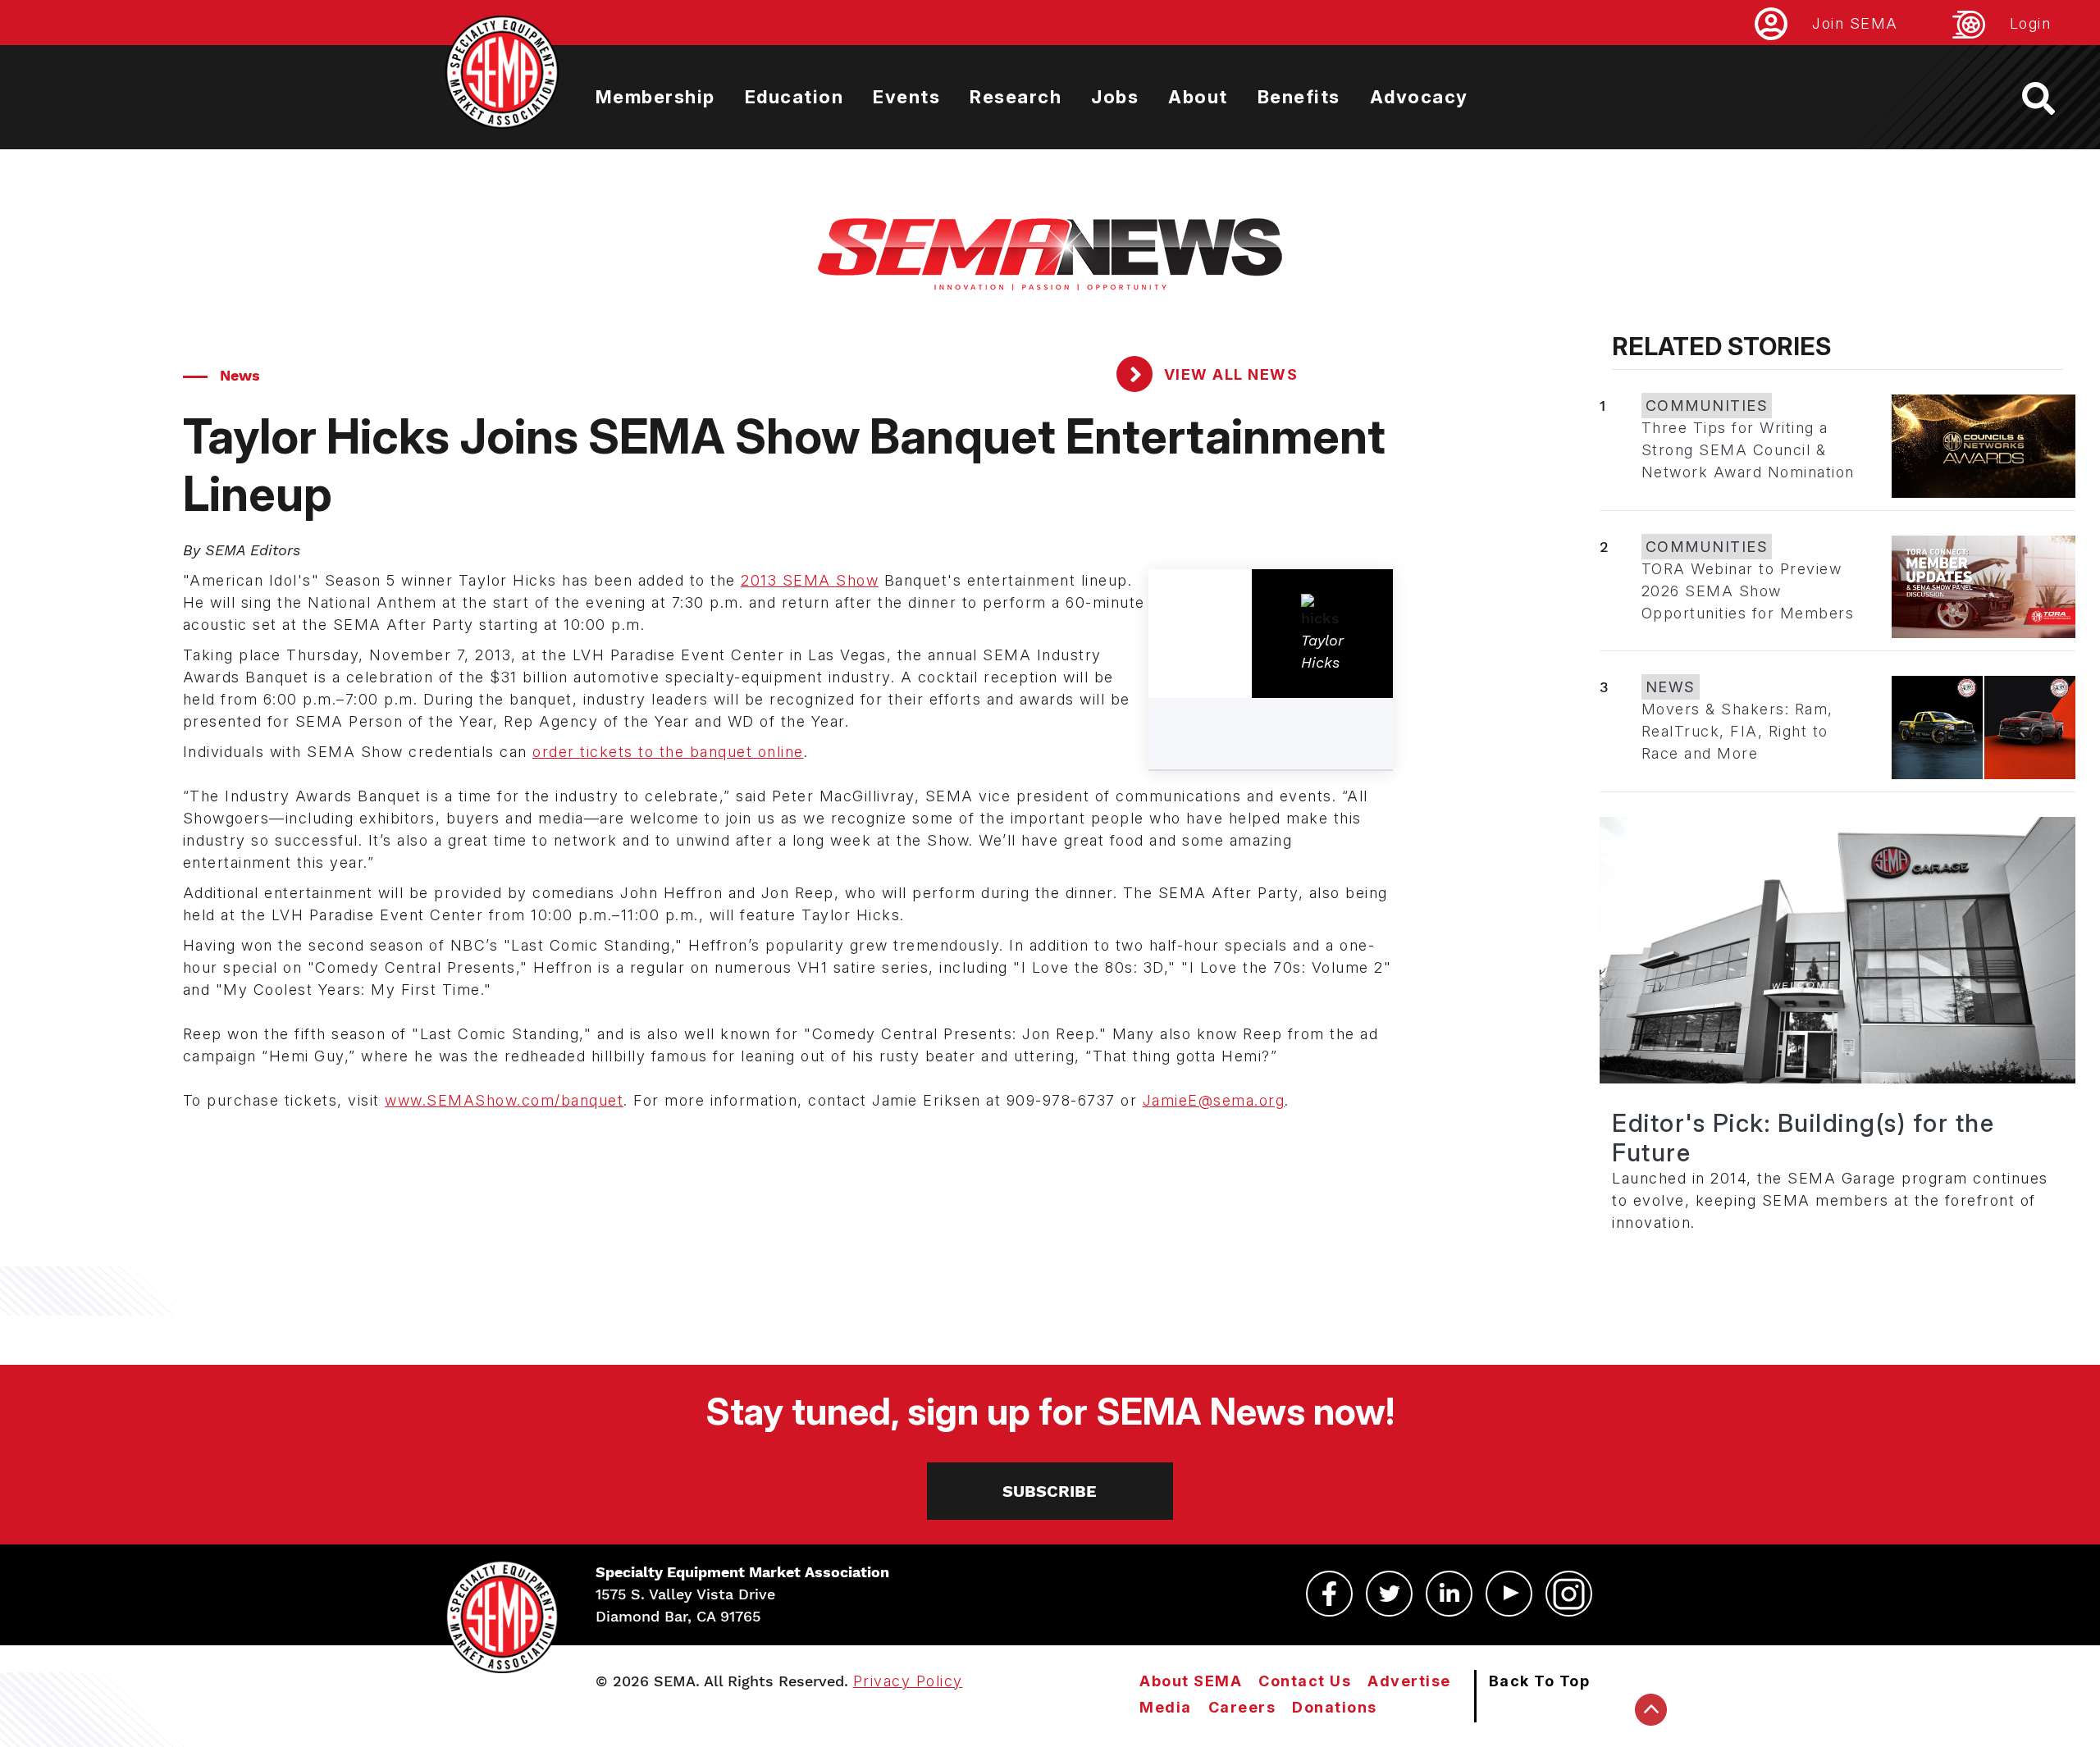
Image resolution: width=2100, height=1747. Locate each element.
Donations (1335, 1707)
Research (1016, 97)
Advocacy (1419, 97)
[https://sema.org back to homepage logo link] (2053, 98)
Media (1166, 1707)
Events (906, 97)
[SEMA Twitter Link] (1389, 1594)
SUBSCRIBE (1050, 1491)
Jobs (1115, 97)
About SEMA (1191, 1681)
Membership (655, 97)
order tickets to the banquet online (668, 752)
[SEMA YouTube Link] (1509, 1594)
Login (2031, 23)
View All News (1228, 374)
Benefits (1299, 97)
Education (794, 97)
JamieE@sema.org (1214, 1100)
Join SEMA (1855, 23)
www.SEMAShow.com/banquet (504, 1100)
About (1198, 97)
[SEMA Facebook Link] (1329, 1594)
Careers (1242, 1707)
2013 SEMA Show (810, 580)
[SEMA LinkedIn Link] (1449, 1594)
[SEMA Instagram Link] (1569, 1594)
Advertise (1409, 1681)
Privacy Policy (908, 1681)
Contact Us (1305, 1681)
